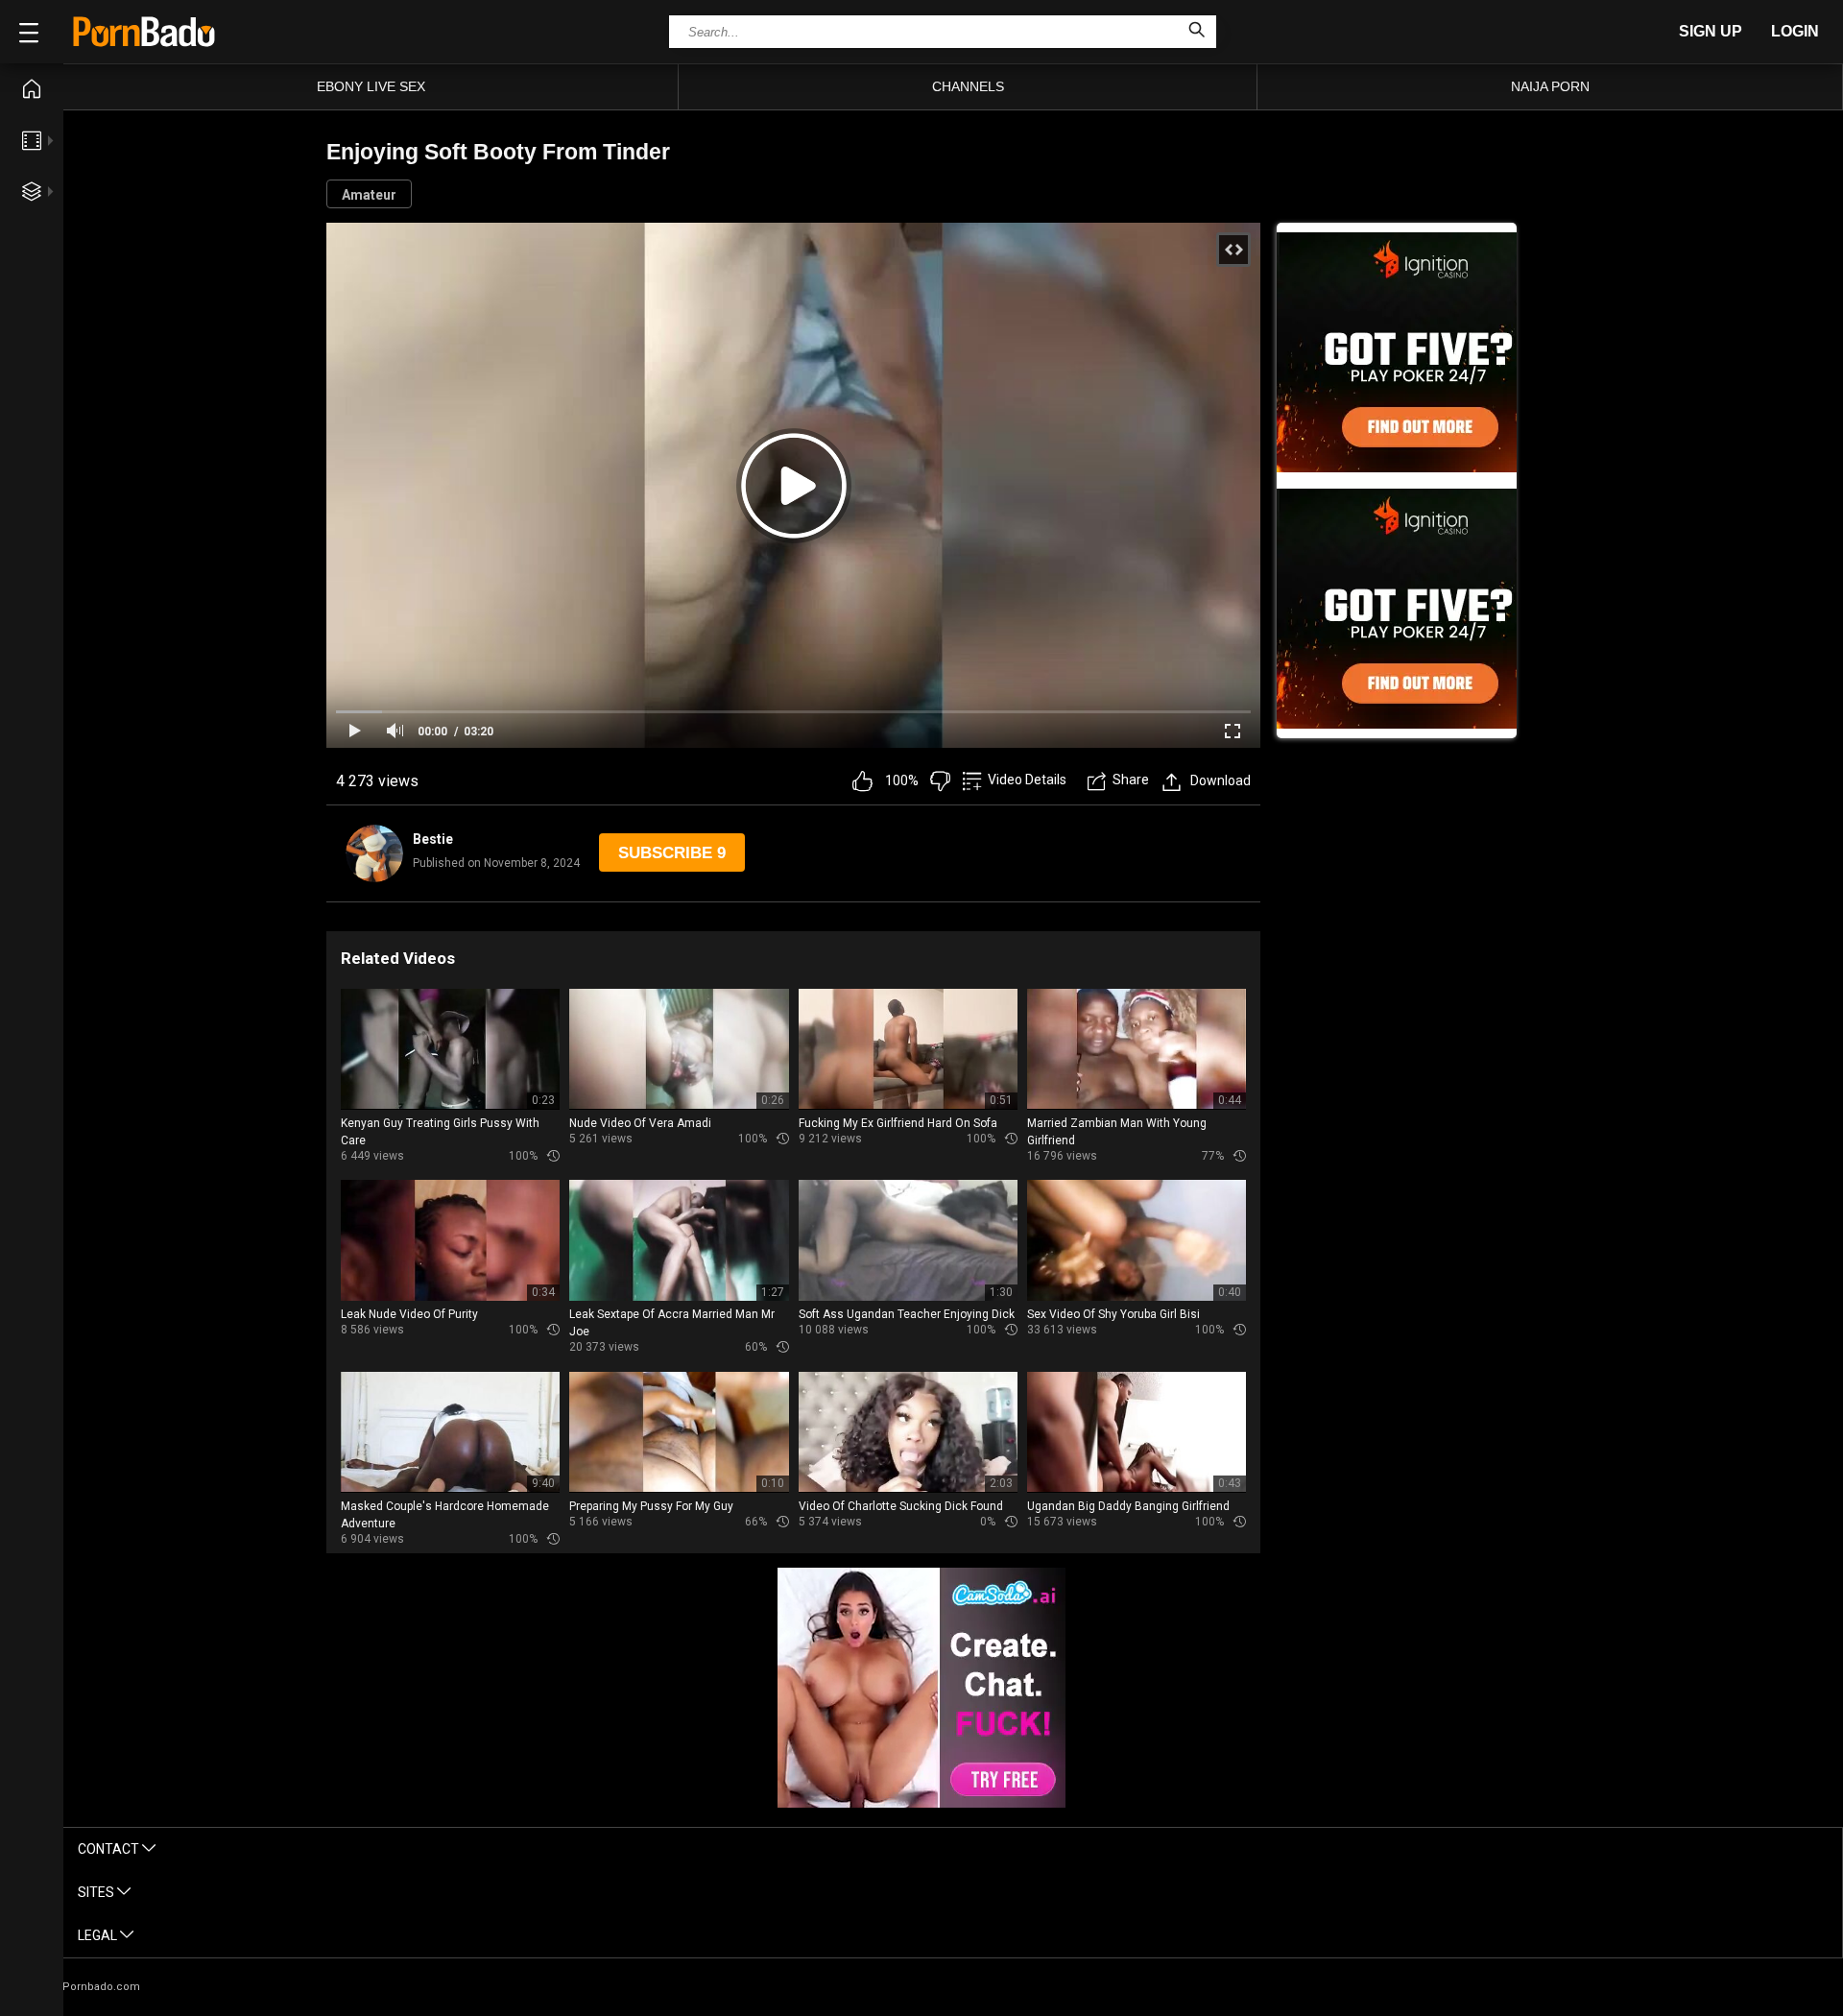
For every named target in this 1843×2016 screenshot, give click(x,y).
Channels (968, 86)
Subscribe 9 (672, 853)
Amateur (369, 195)
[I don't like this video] (940, 781)
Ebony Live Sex (371, 86)
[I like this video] (862, 781)
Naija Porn (1550, 86)
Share (1131, 780)
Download (1221, 780)
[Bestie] (374, 853)
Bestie (433, 839)
